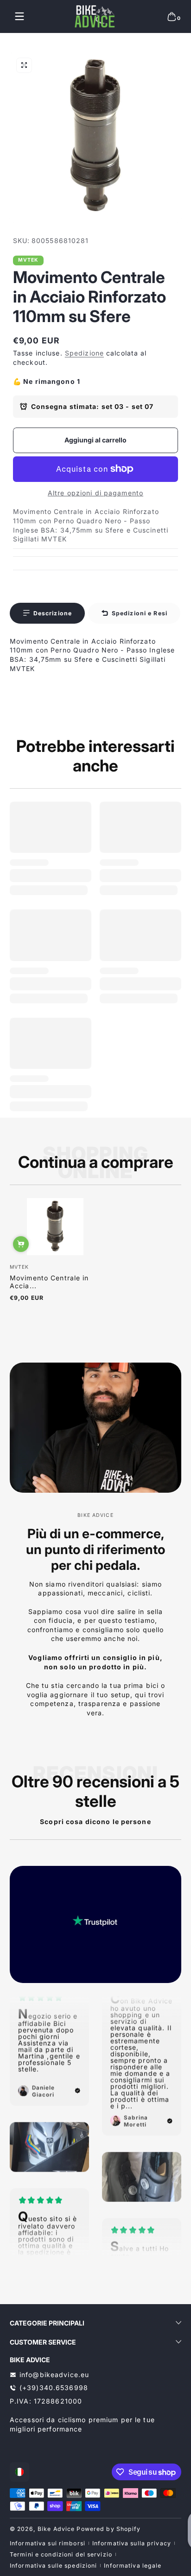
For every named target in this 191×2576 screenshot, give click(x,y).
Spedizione (84, 353)
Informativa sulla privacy (132, 2543)
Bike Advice (56, 2529)
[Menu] (19, 16)
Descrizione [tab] (53, 613)
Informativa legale (133, 2566)
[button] (172, 16)
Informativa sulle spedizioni (53, 2566)
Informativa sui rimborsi (48, 2543)
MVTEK (29, 260)
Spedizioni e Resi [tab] (140, 613)
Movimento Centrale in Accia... (49, 1282)
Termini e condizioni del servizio (61, 2554)
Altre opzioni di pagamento (95, 493)
